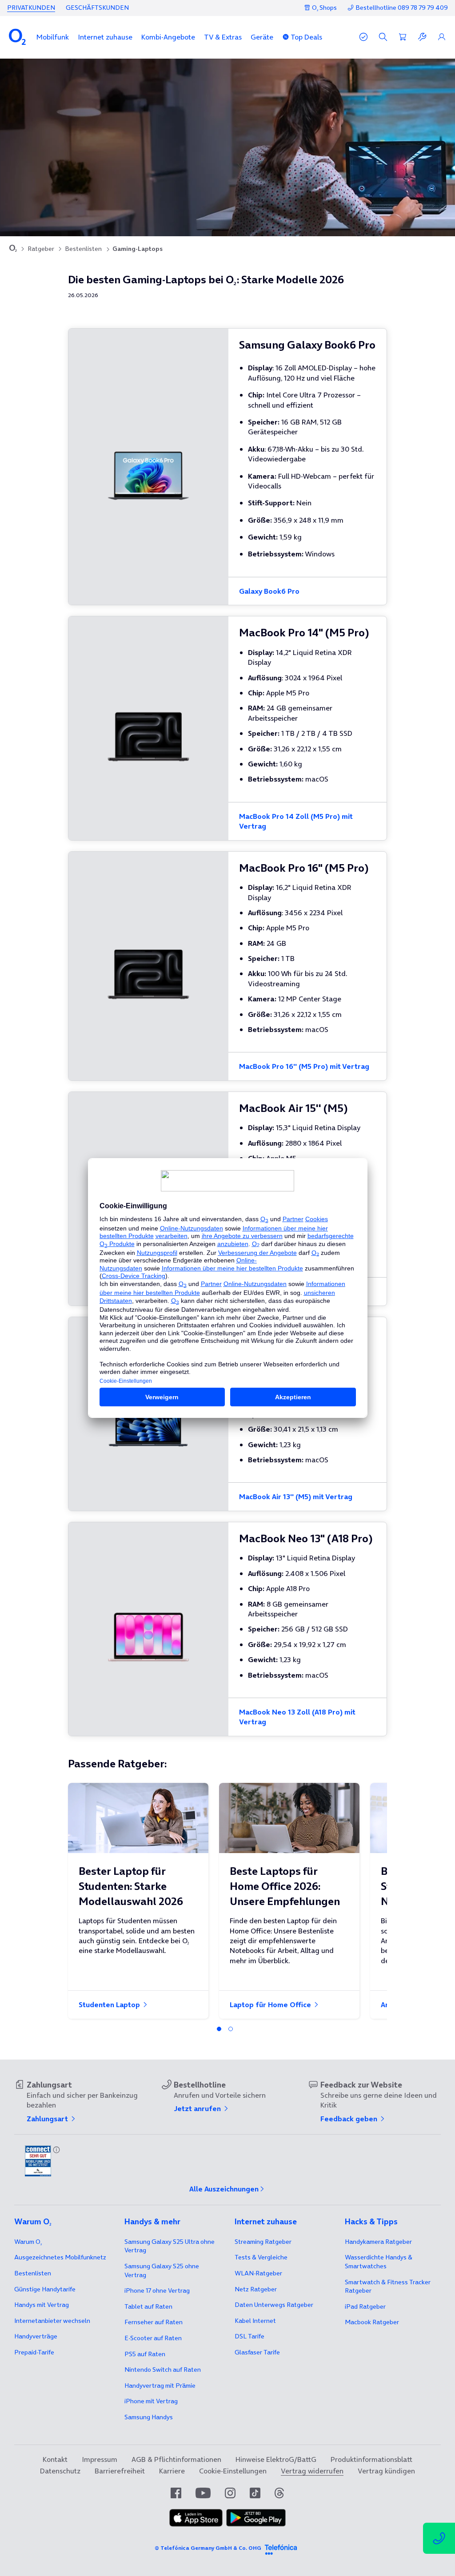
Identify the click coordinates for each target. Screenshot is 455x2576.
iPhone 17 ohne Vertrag (157, 2290)
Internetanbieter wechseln (52, 2321)
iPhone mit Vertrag (151, 2401)
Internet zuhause (105, 37)
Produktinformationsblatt (371, 2459)
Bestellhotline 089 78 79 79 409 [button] (402, 8)
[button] (53, 37)
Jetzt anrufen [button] (198, 2108)
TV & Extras (223, 37)
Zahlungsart (48, 2119)
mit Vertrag (42, 2305)
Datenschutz (60, 2471)
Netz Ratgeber (256, 2289)
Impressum (100, 2459)
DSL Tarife (249, 2336)
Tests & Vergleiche (261, 2257)
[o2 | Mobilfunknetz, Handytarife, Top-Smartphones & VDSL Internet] (13, 249)
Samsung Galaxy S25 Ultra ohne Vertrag (170, 2246)
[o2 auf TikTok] (255, 2493)
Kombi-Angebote (168, 37)
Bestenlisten (83, 249)
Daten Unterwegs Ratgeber (274, 2305)
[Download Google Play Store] (256, 2524)
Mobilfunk (53, 37)
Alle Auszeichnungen (224, 2189)
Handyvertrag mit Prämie (160, 2385)
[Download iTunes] (196, 2524)
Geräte (262, 37)
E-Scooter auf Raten (153, 2338)
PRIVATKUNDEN (31, 8)
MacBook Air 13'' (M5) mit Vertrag (296, 1496)
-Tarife (34, 2352)
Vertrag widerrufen (312, 2471)
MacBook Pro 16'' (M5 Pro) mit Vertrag (304, 1066)
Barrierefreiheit (120, 2471)
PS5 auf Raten (145, 2354)
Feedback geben (350, 2119)
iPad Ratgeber (365, 2306)
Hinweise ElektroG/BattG (276, 2459)
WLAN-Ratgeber (258, 2273)
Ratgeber (41, 249)
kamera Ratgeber (378, 2242)
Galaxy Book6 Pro (269, 591)
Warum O (28, 2242)
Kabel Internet (255, 2321)
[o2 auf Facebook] (176, 2493)
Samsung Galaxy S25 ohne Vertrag (162, 2270)
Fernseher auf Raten (154, 2322)
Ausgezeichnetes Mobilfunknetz (60, 2257)
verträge (36, 2336)
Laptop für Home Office (271, 2004)
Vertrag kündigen (386, 2471)
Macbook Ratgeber (372, 2322)
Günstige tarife (45, 2289)
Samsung (149, 2417)
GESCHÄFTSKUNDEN (97, 8)
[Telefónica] (281, 2548)
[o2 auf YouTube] (203, 2493)
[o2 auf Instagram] (230, 2493)
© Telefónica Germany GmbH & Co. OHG (208, 2548)
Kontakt (55, 2459)
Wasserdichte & (379, 2262)
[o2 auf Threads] (279, 2493)
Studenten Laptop (110, 2004)
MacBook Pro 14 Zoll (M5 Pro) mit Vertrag (296, 821)
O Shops (324, 8)
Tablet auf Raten (148, 2306)
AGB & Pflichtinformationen (176, 2459)
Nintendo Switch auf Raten (163, 2370)
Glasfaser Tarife (257, 2352)
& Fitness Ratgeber (388, 2286)
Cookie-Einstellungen (233, 2471)
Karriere (172, 2471)
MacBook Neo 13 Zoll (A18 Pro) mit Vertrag (297, 1717)
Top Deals (306, 37)
